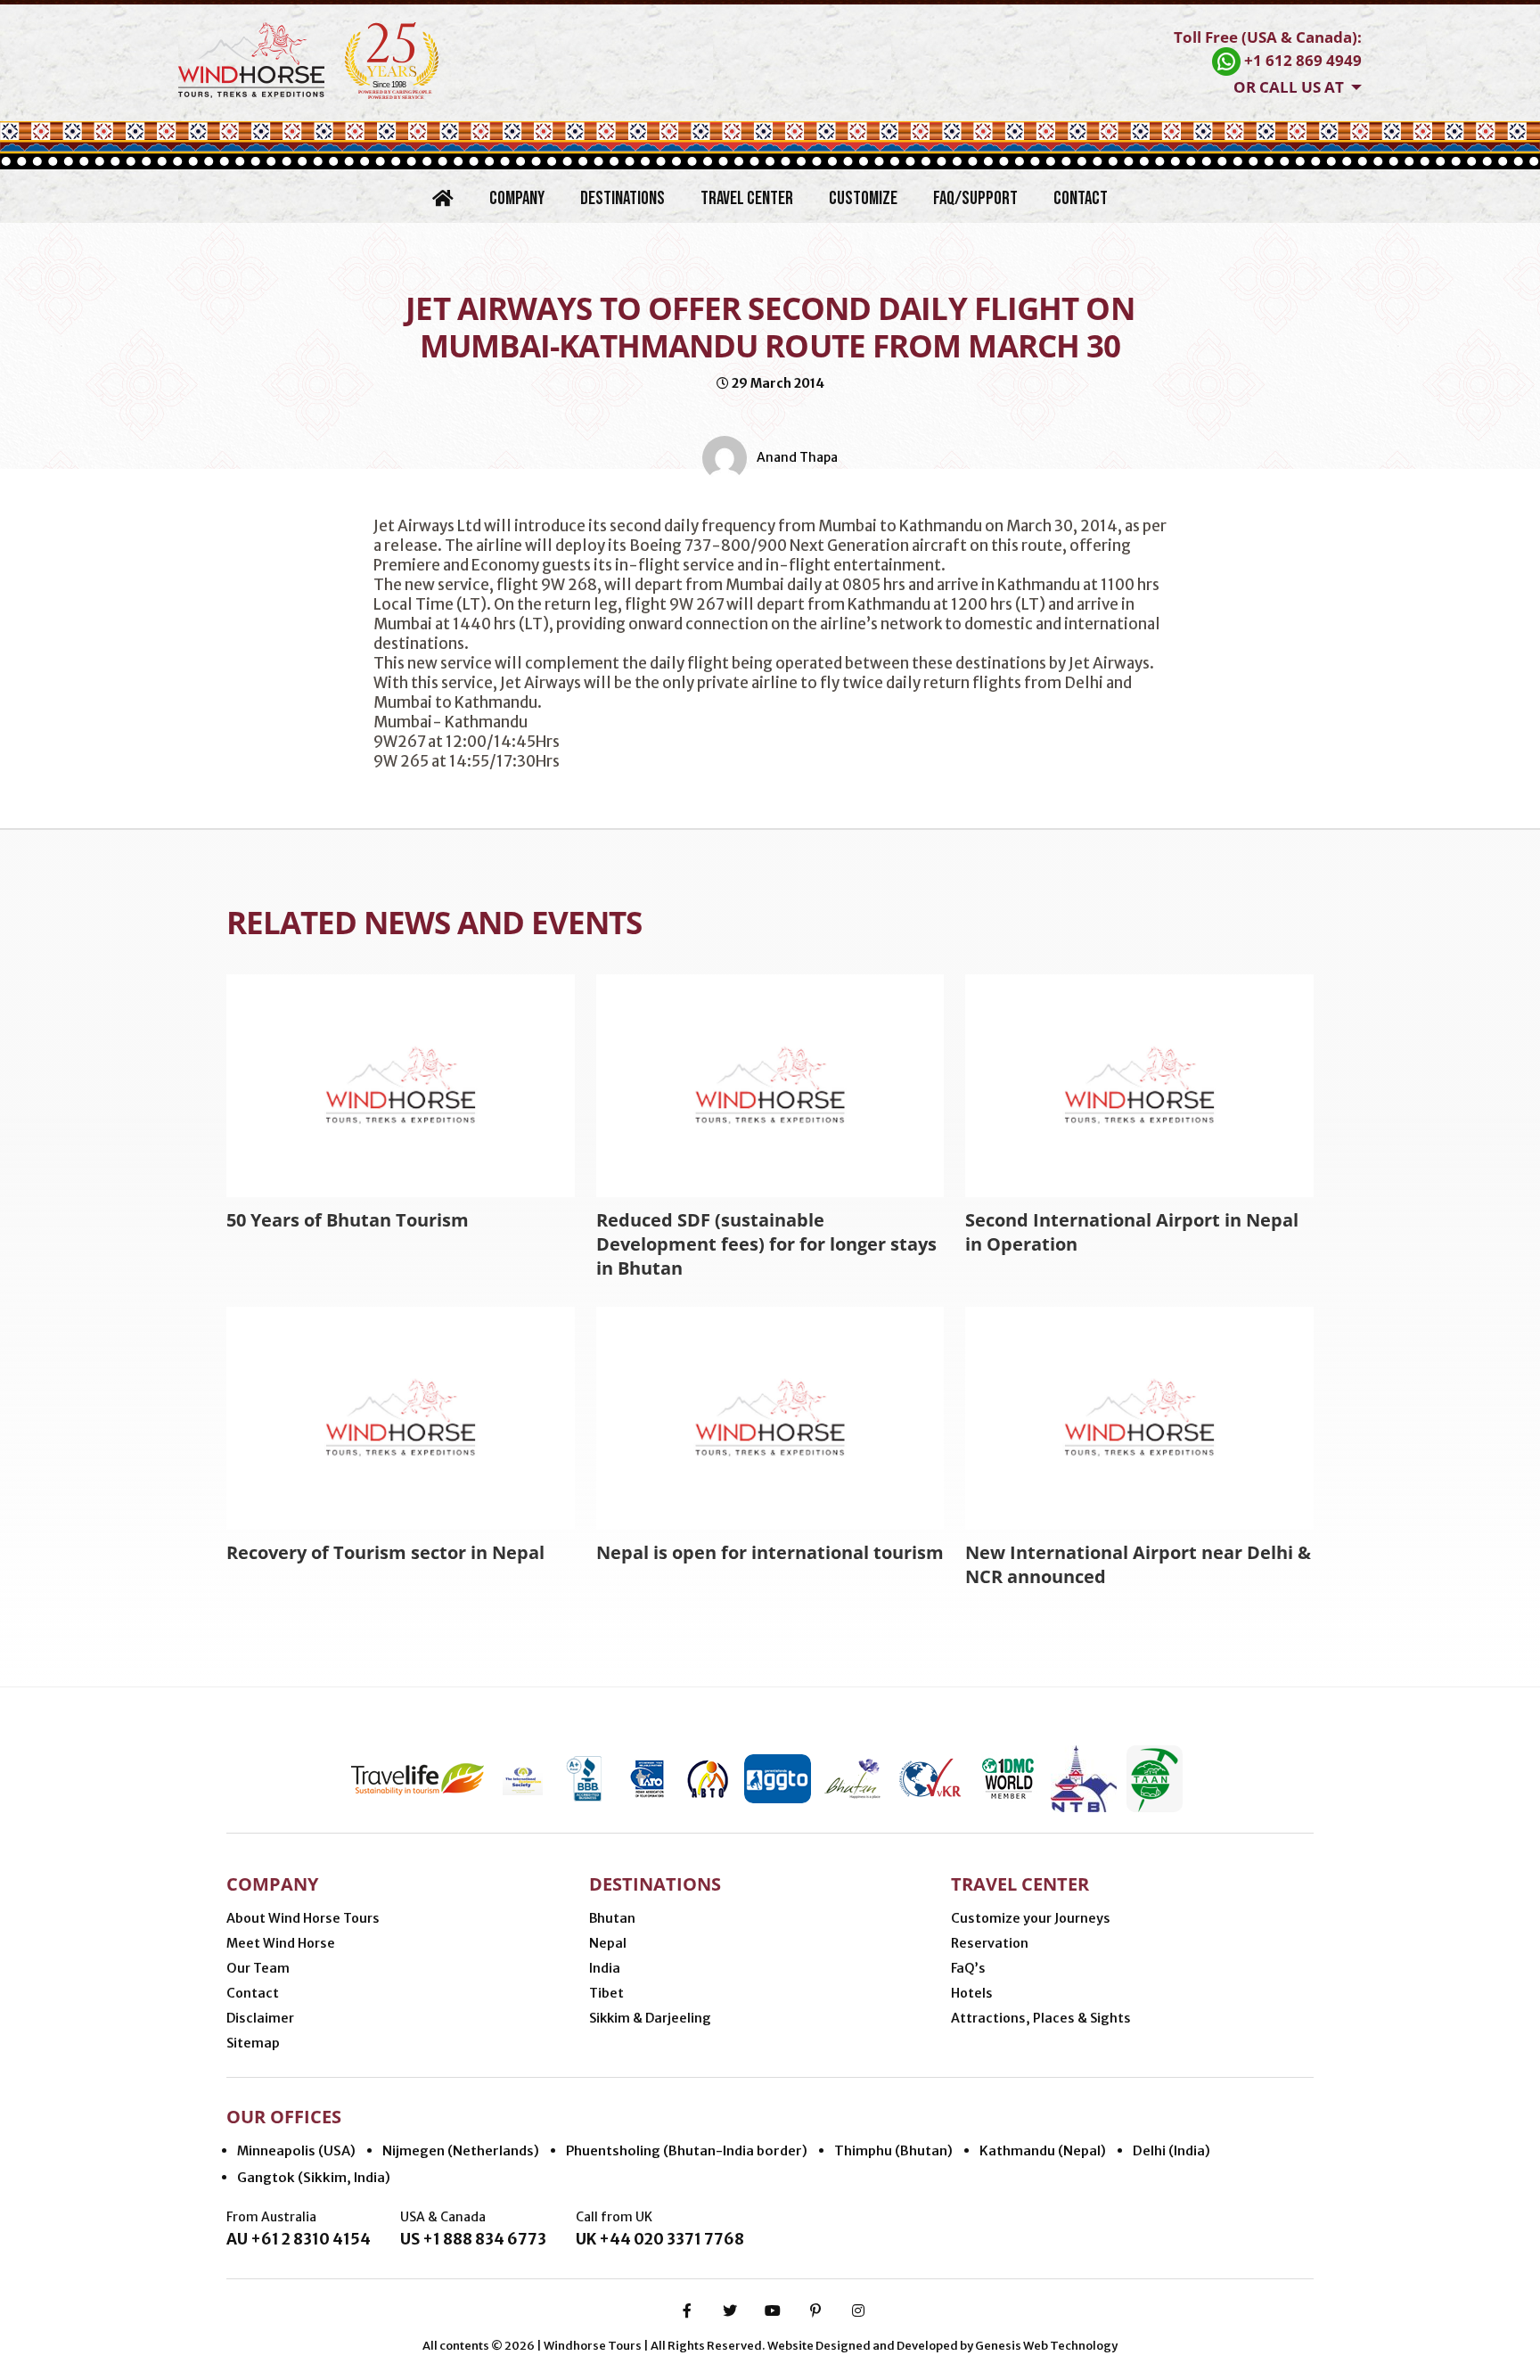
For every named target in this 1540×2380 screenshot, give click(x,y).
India (605, 1968)
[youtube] (773, 2310)
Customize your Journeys (1031, 1918)
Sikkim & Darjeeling (650, 2018)
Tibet (606, 1993)
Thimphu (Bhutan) (893, 2150)
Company (517, 198)
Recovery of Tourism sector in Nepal (385, 1552)
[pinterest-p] (815, 2310)
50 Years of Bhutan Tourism (348, 1220)
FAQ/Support (975, 198)
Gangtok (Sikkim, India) (314, 2177)
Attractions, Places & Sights (1041, 2018)
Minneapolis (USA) (296, 2150)
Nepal (608, 1943)
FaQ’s (968, 1968)
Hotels (972, 1993)
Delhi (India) (1171, 2150)
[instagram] (858, 2310)
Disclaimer (260, 2018)
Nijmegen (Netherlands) (461, 2150)
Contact (1081, 198)
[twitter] (730, 2310)
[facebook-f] (687, 2310)
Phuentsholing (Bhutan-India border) (687, 2150)
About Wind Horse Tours (303, 1918)
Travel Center (747, 198)
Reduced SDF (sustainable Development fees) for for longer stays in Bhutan (766, 1244)
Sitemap (253, 2043)
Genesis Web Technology (1046, 2346)
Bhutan (612, 1918)
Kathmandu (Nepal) (1043, 2150)
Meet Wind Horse (281, 1943)
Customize (863, 198)
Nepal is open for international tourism (770, 1552)
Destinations (623, 198)
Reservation (990, 1943)
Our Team (258, 1968)
